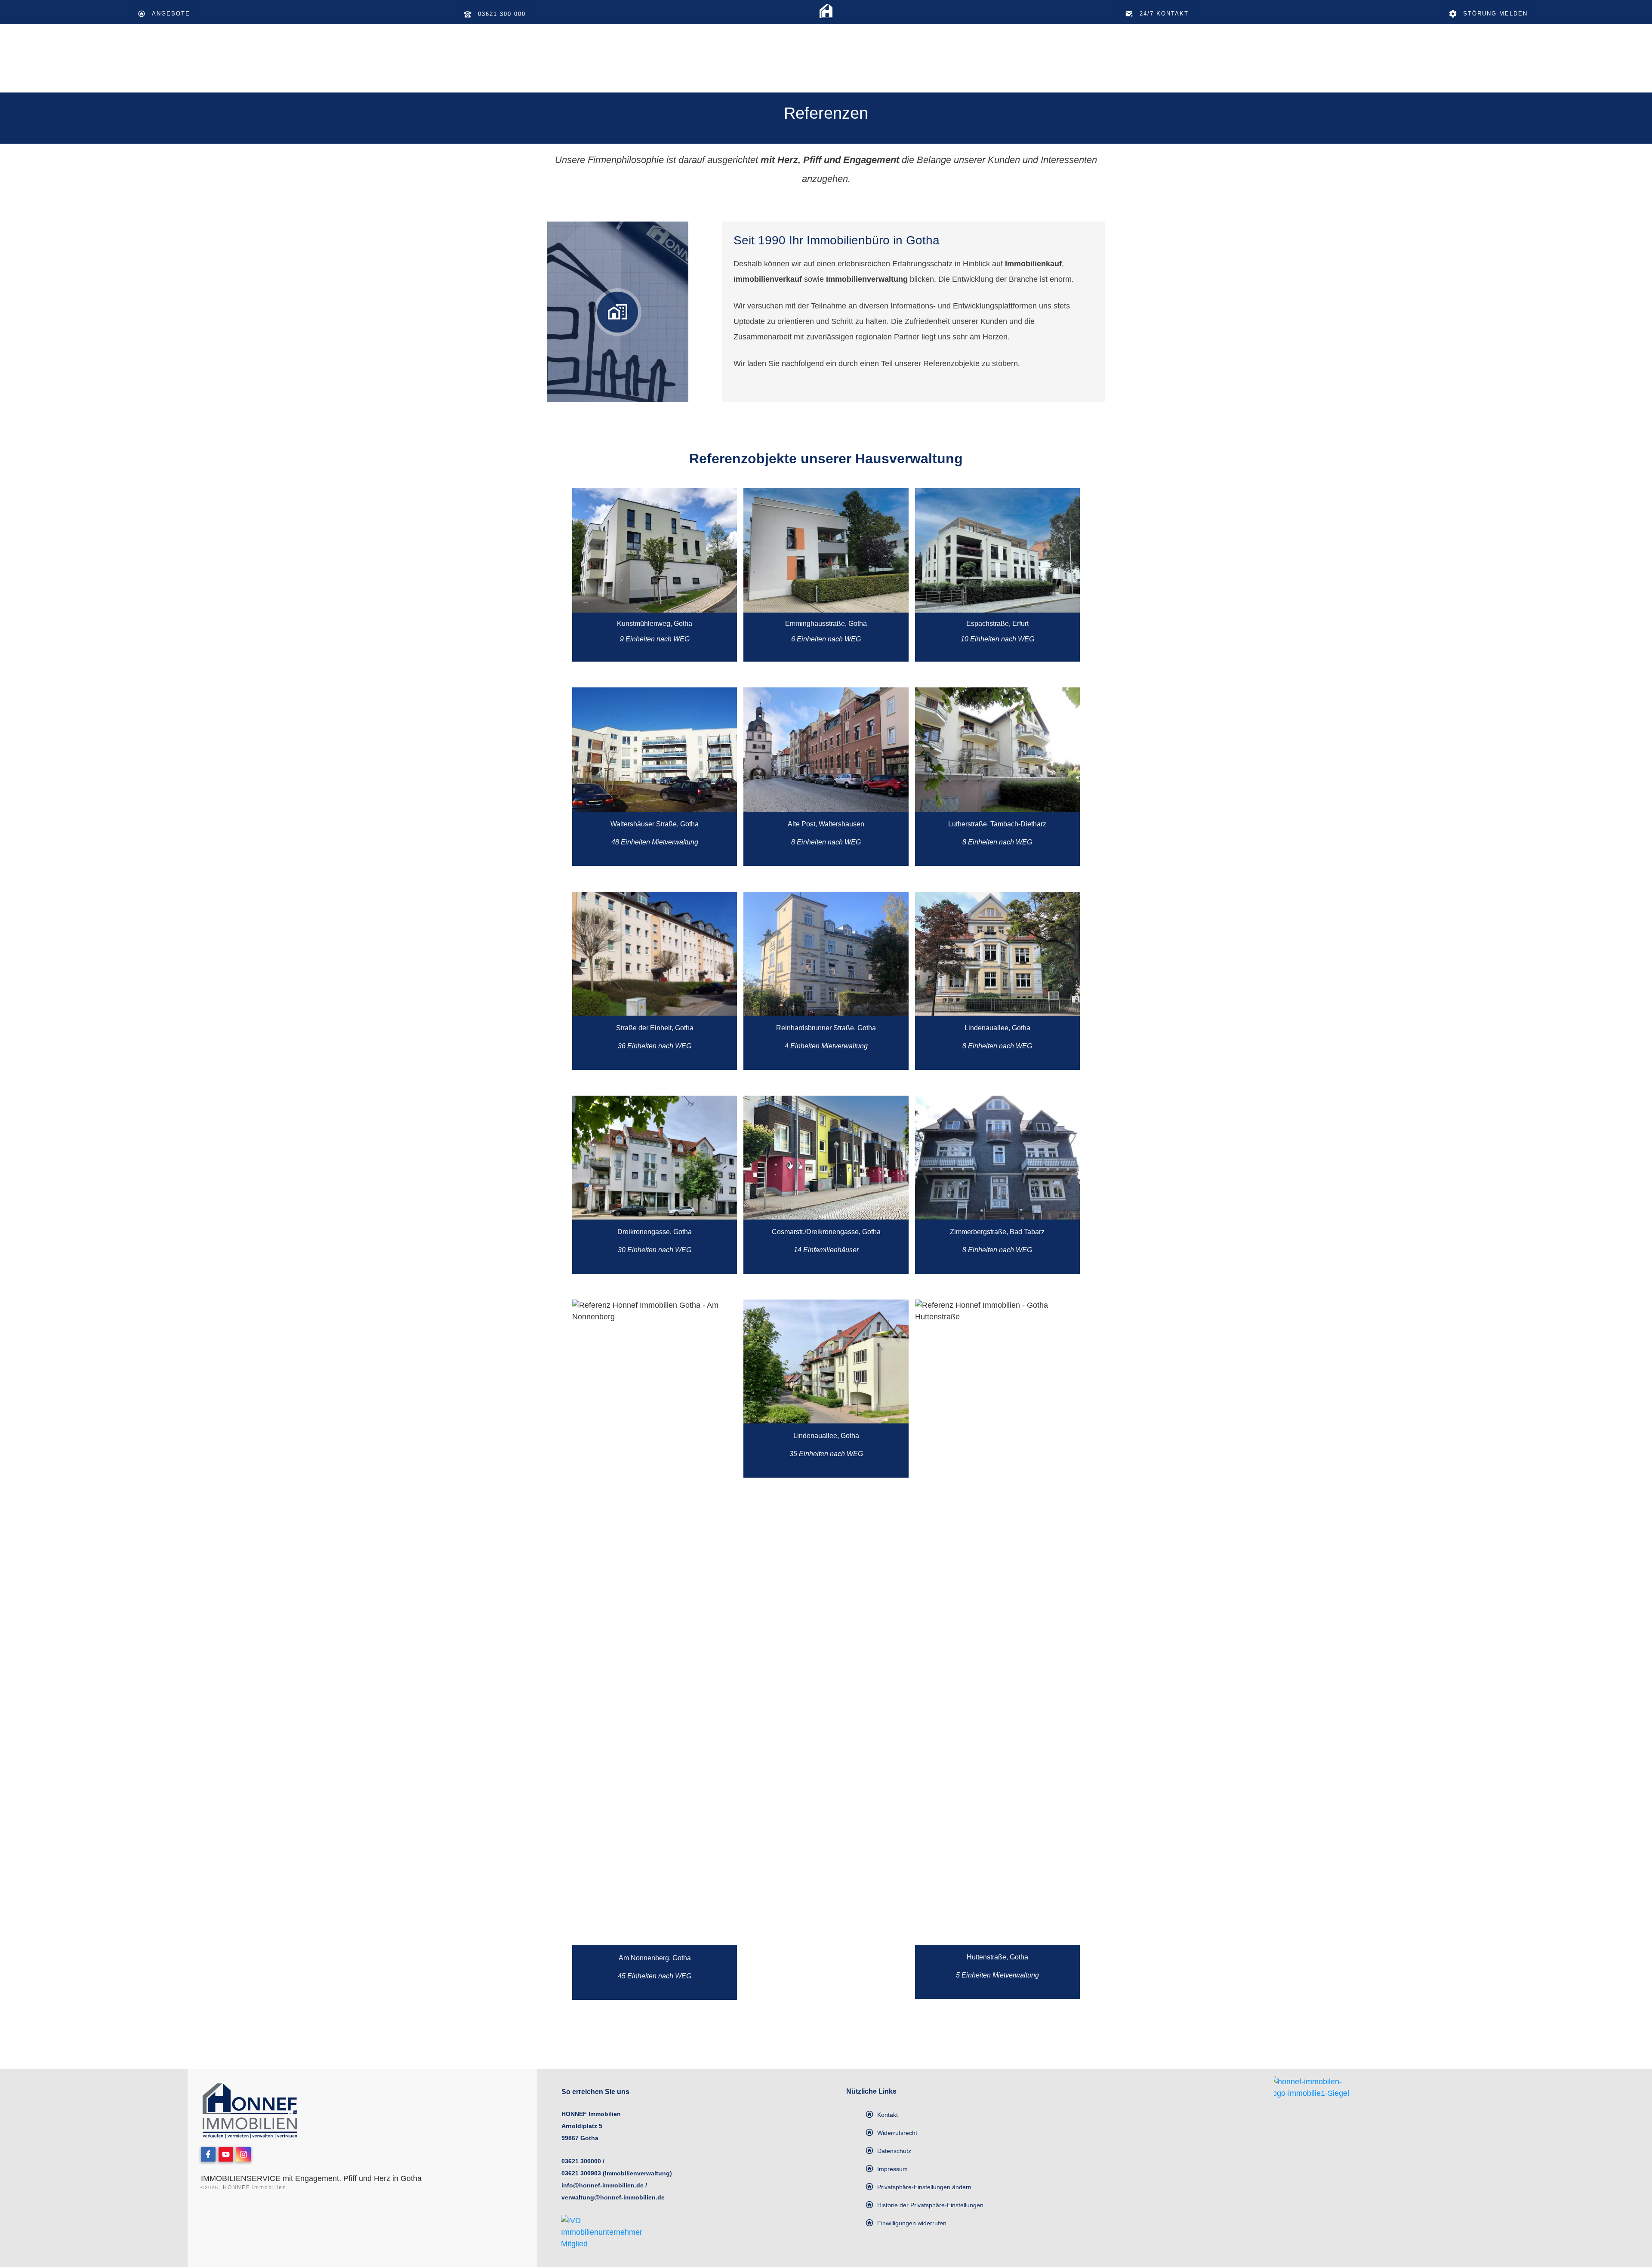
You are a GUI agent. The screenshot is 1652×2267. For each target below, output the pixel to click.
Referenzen (826, 113)
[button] (918, 2187)
